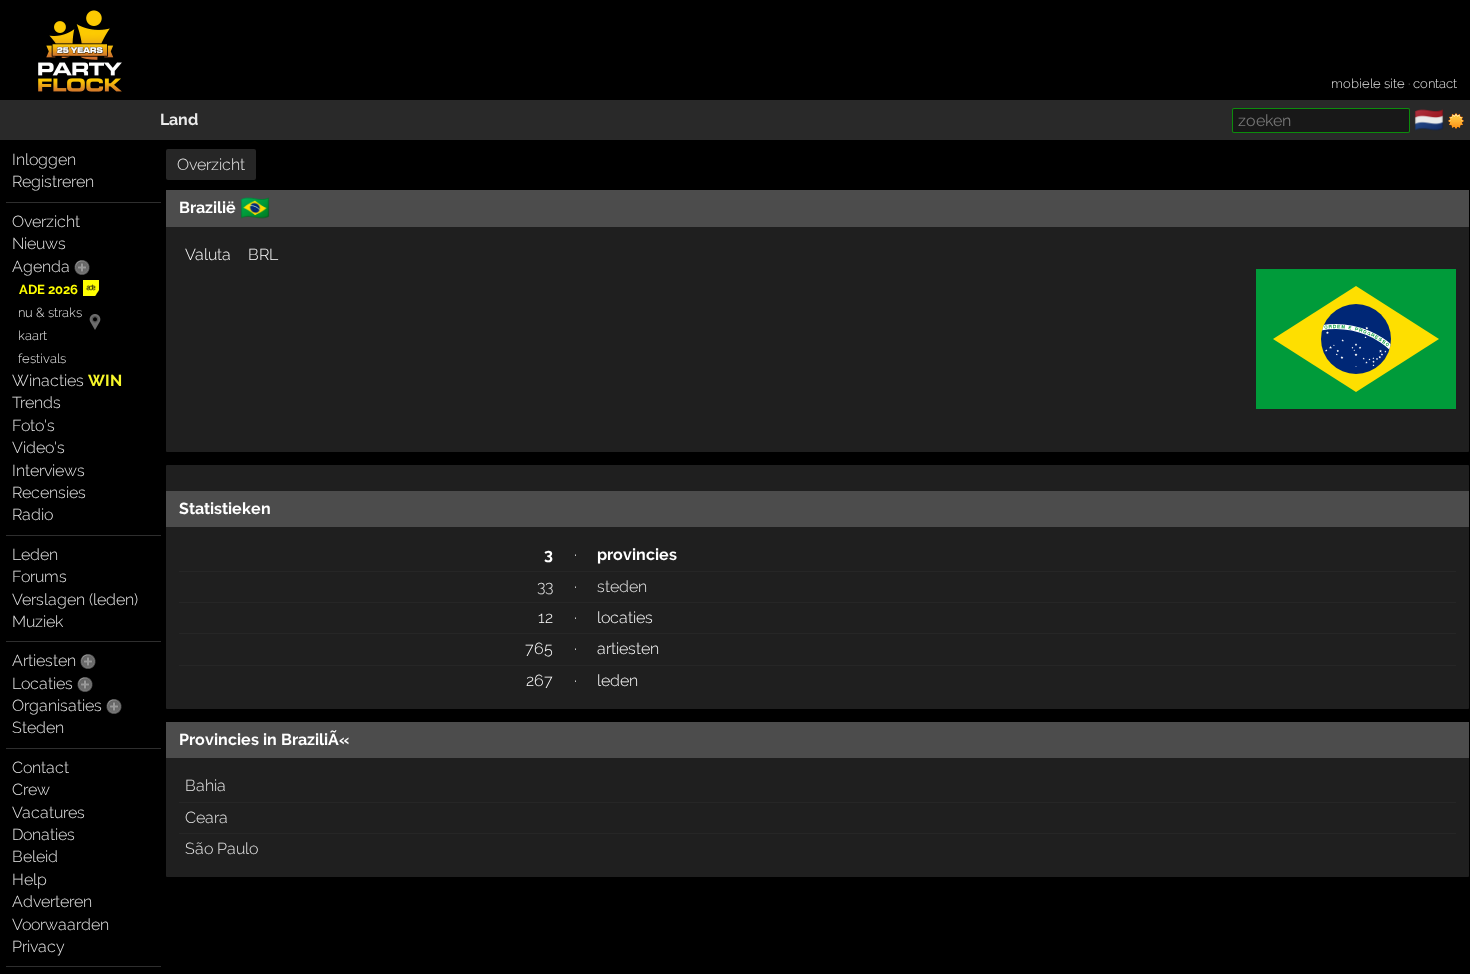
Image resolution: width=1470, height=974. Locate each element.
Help (29, 879)
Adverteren (52, 901)
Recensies (49, 492)
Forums (39, 576)
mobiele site (1368, 83)
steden (622, 586)
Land (179, 119)
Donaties (43, 834)
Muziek (37, 621)
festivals (42, 358)
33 (545, 586)
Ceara (206, 817)
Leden (35, 554)
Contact (40, 767)
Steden (38, 727)
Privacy (38, 946)
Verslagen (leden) (75, 599)
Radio (32, 514)
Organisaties (57, 705)
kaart (32, 335)
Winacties (67, 380)
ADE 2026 (48, 289)
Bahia (205, 785)
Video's (38, 447)
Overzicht (46, 221)
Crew (31, 789)
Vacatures (48, 812)
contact (1435, 83)
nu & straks (50, 312)
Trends (36, 402)
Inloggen (44, 159)
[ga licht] (1456, 121)
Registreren (53, 181)
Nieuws (39, 243)
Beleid (35, 856)
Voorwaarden (60, 924)
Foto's (33, 425)
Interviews (48, 470)
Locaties (42, 683)
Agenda (41, 266)
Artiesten (44, 660)
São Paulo (221, 848)
